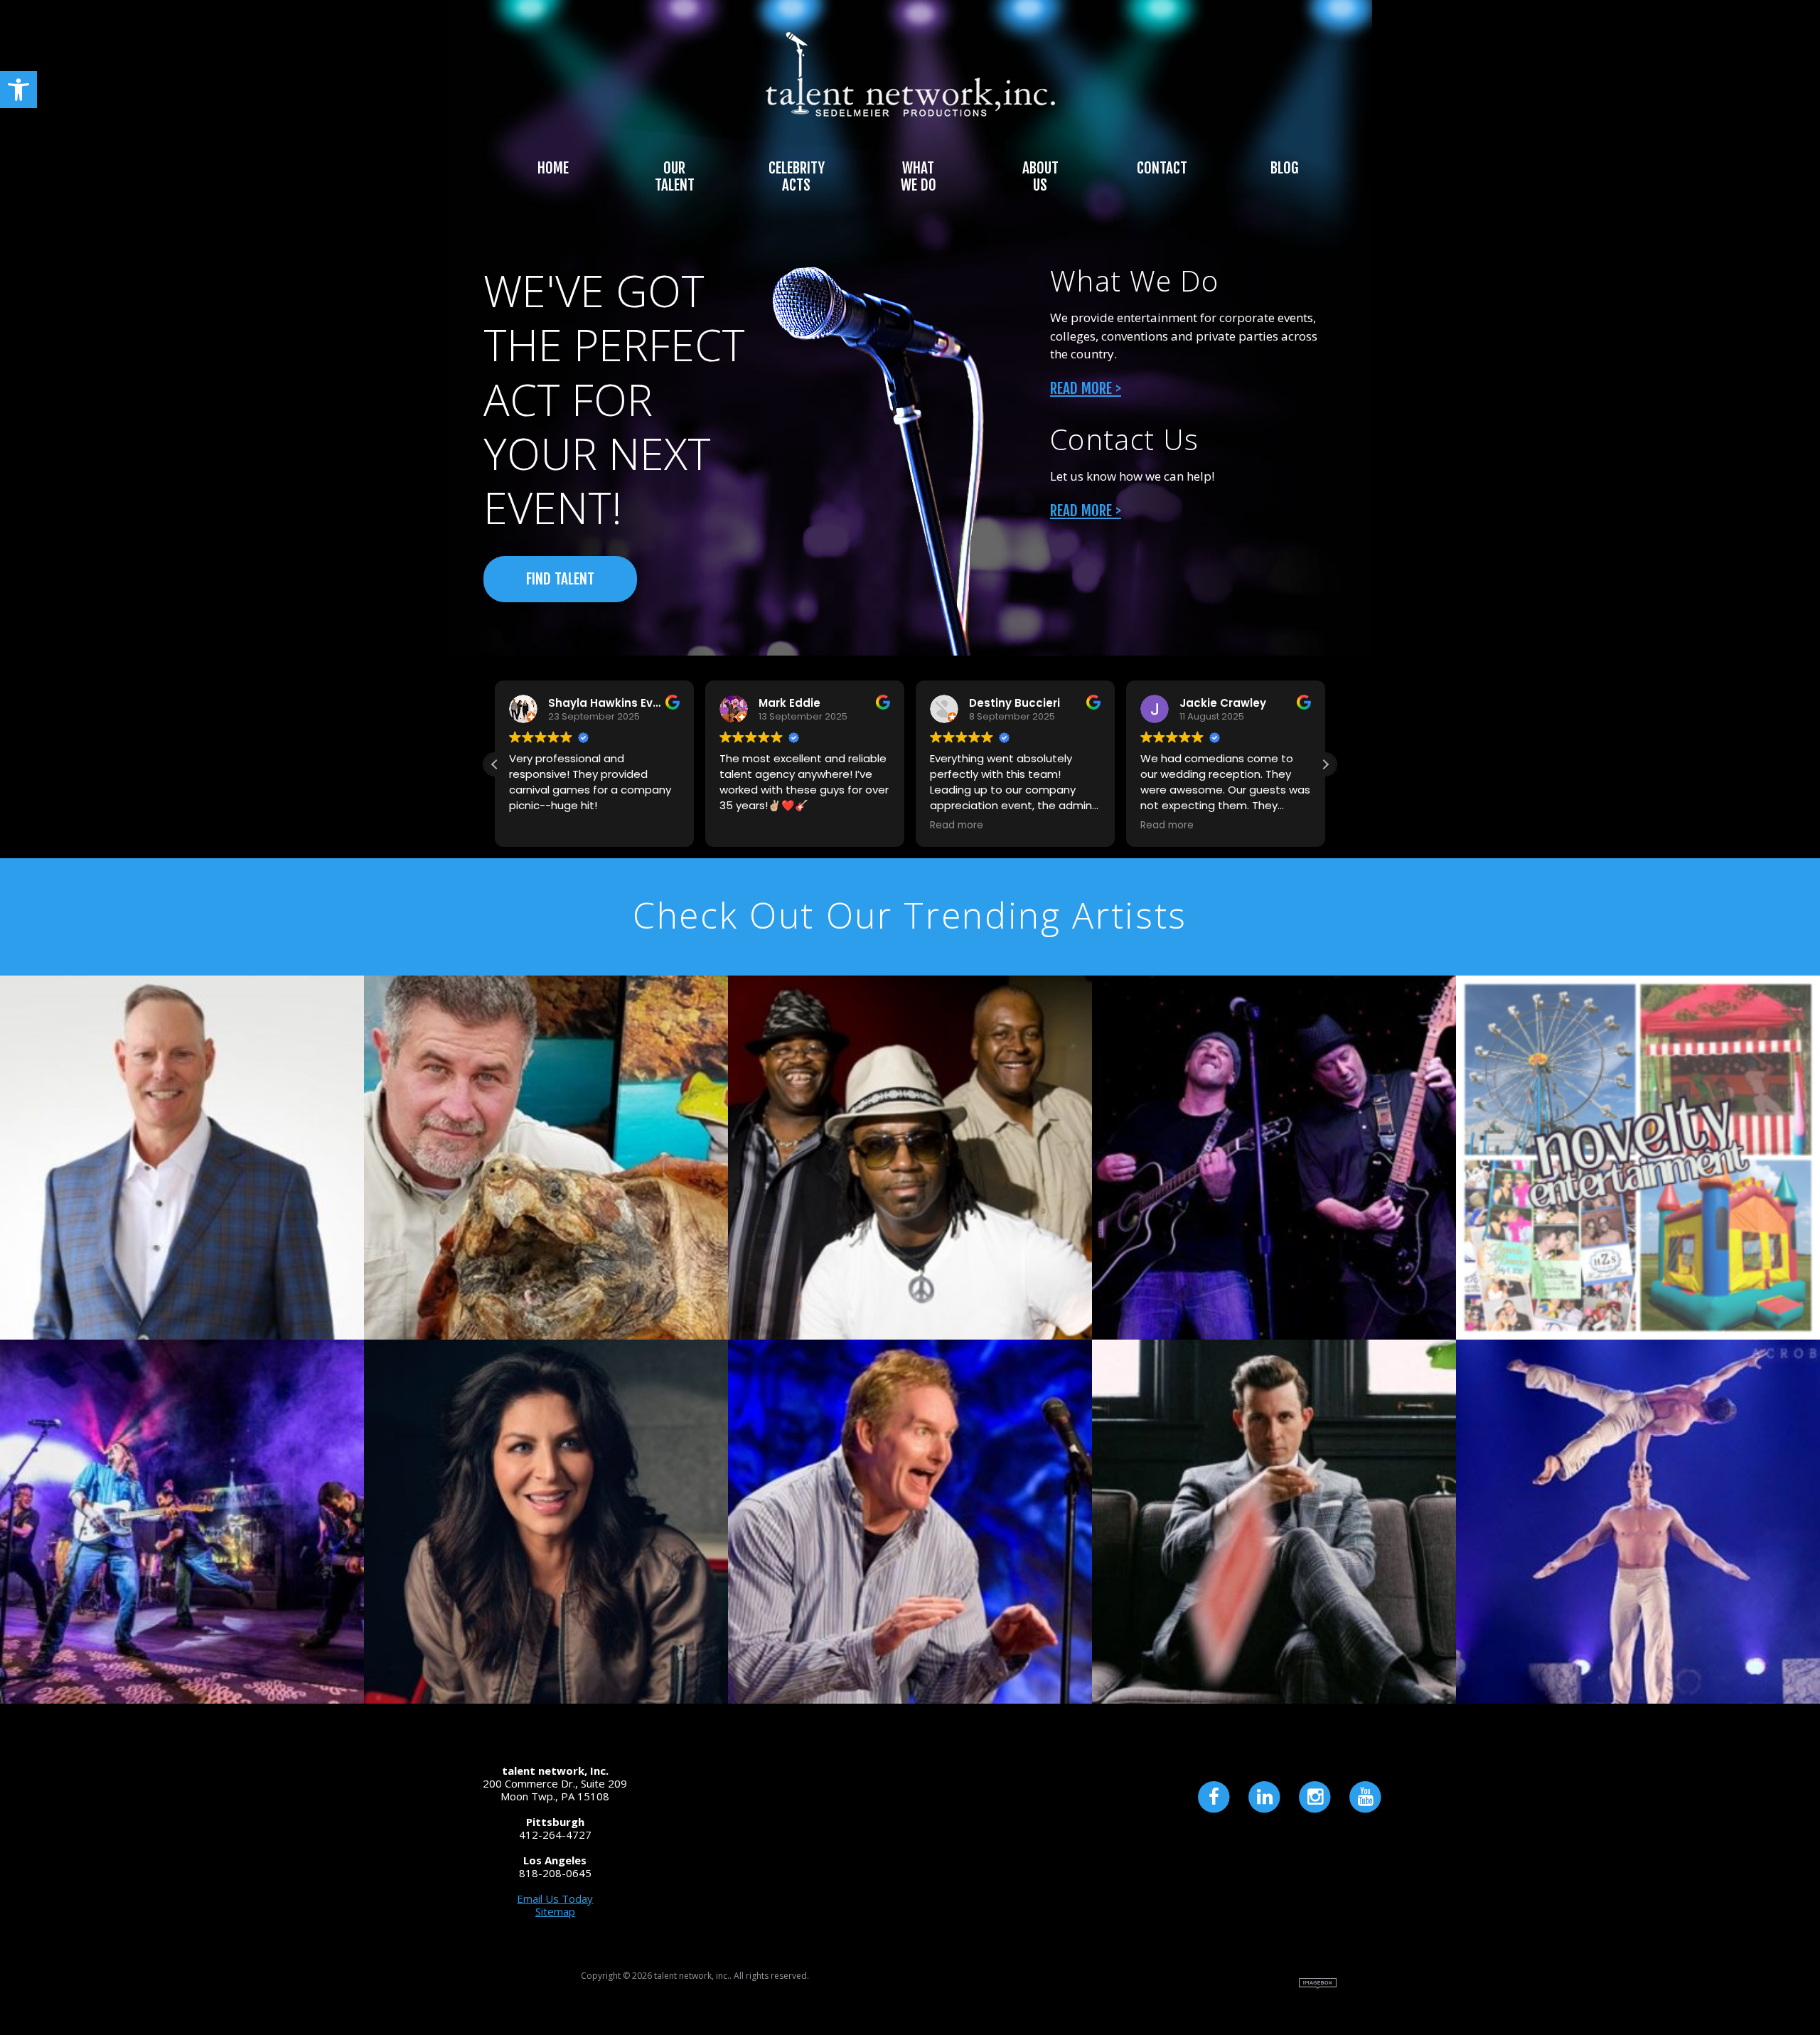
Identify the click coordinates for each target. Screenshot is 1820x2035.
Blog (1284, 168)
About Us (1040, 176)
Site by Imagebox (1318, 1983)
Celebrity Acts (797, 176)
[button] (18, 90)
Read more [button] (957, 826)
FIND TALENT (560, 579)
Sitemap (555, 1911)
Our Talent (675, 176)
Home (553, 168)
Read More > (1086, 388)
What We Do (919, 176)
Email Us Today (555, 1898)
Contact (1162, 168)
